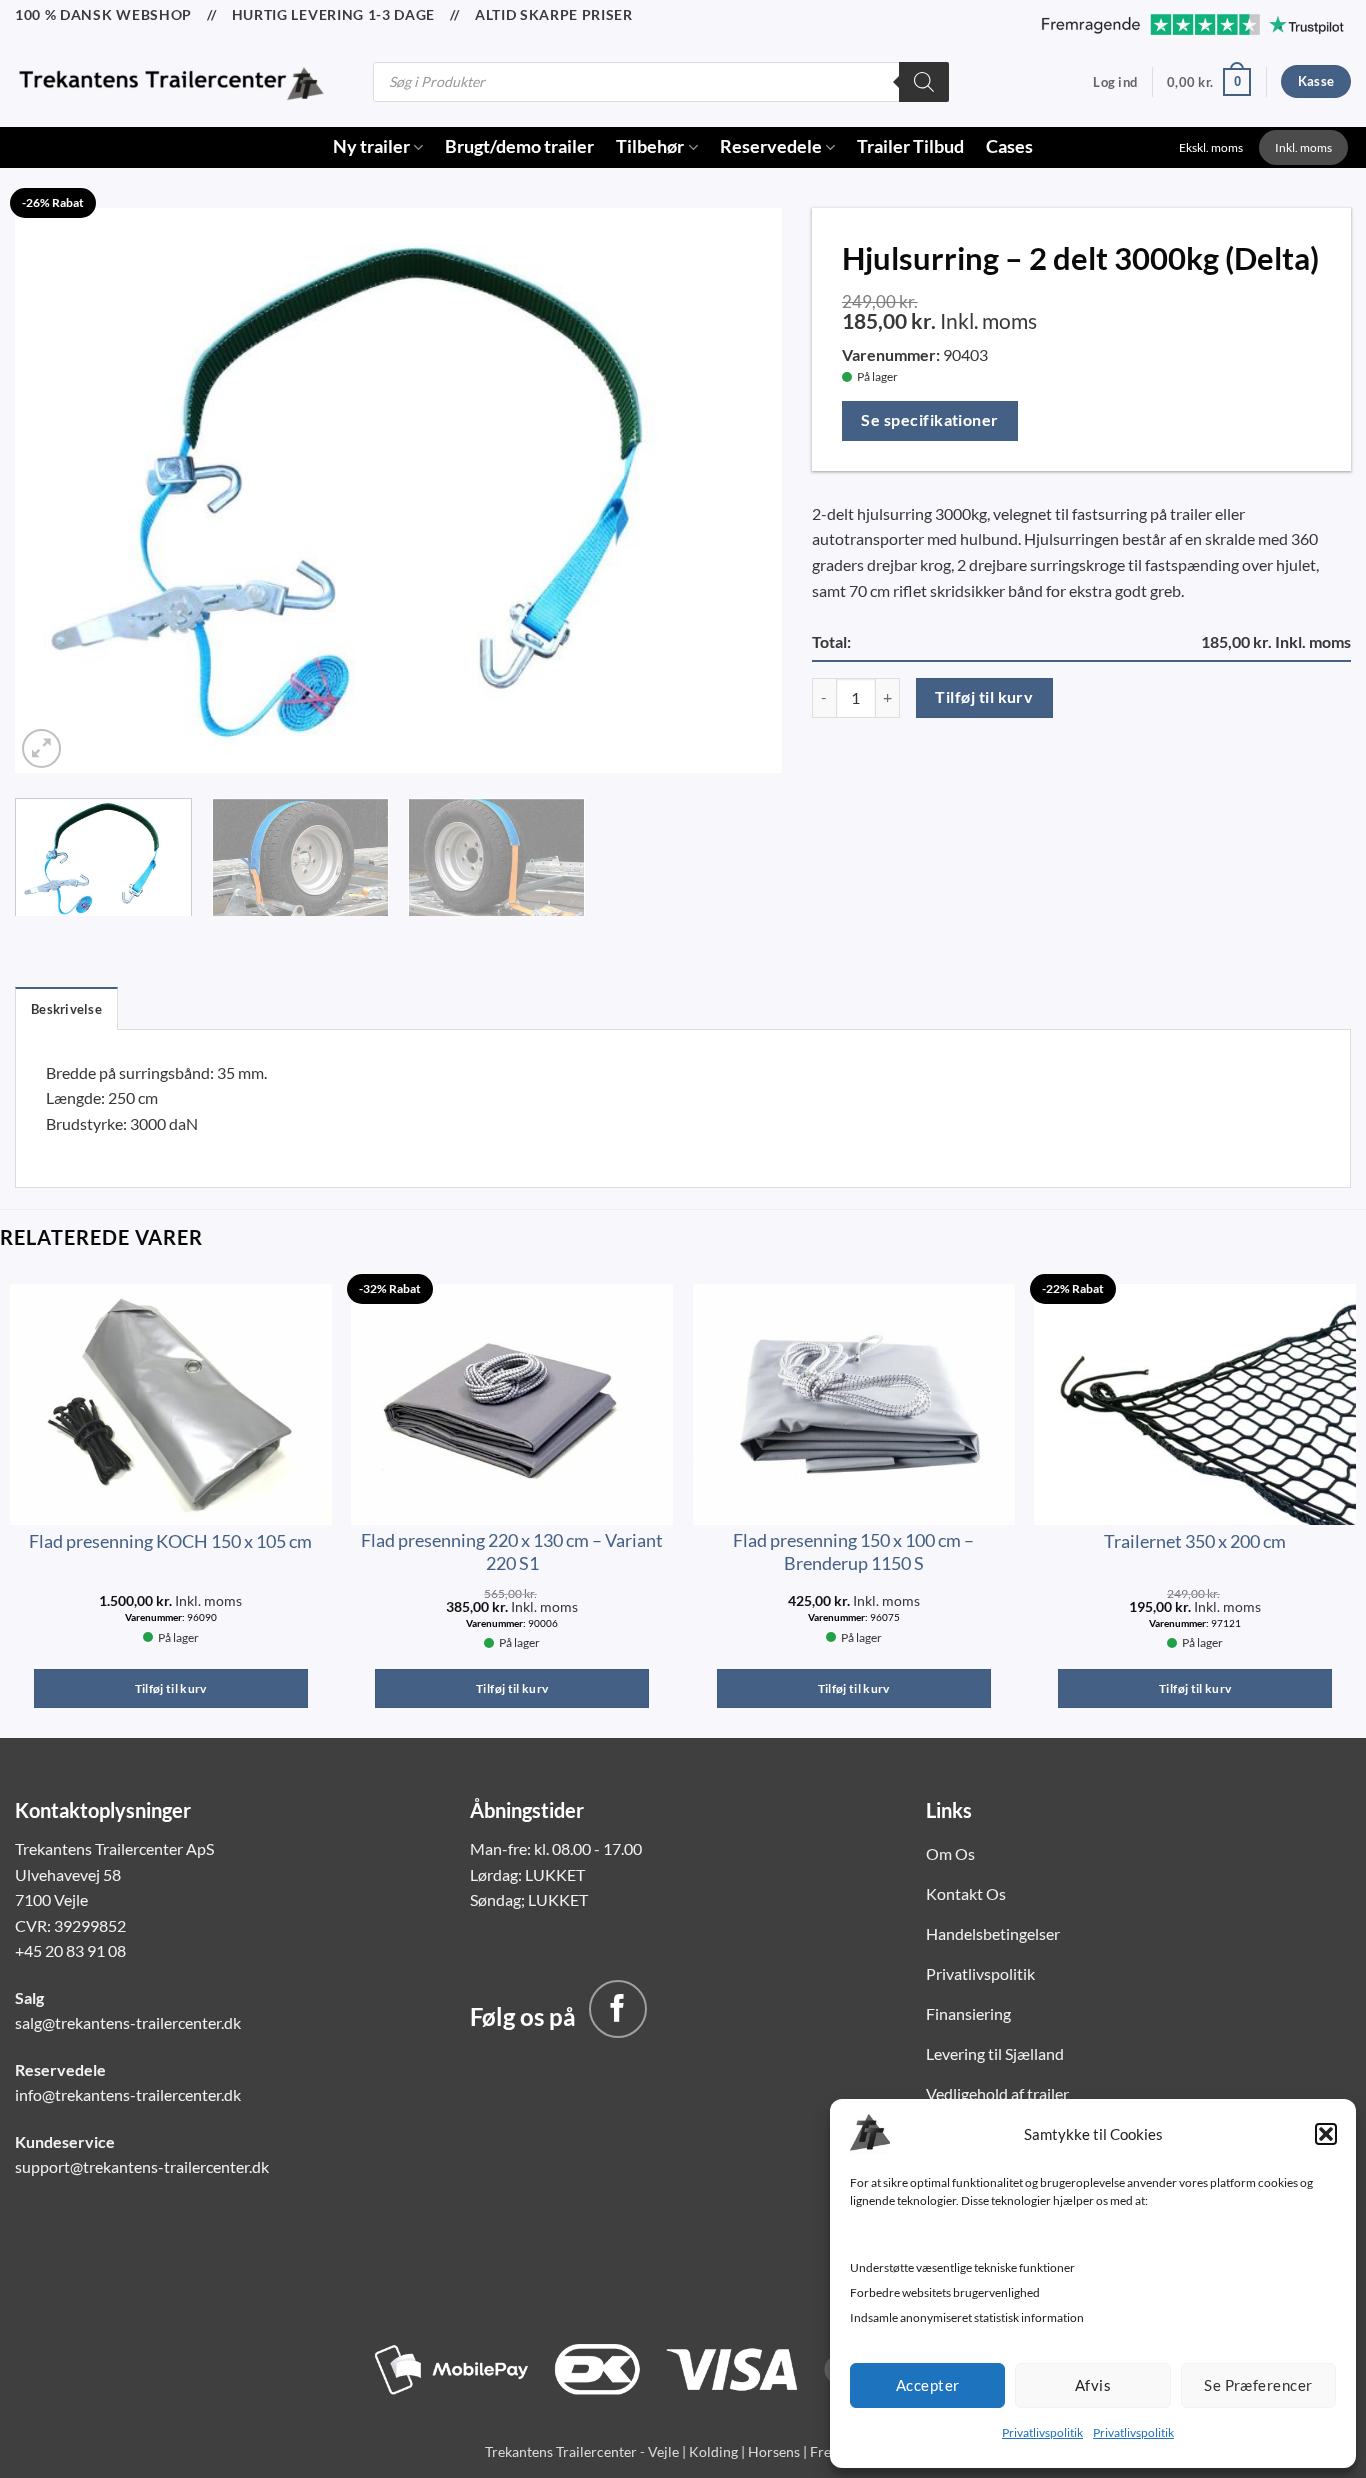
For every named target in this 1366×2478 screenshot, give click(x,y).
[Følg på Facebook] (618, 2009)
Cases (1009, 146)
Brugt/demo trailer (519, 146)
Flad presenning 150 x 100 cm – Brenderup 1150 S (853, 1551)
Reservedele (771, 146)
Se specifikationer (929, 420)
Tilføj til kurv (984, 697)
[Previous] (56, 485)
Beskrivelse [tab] (66, 1009)
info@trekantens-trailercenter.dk (128, 2094)
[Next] (741, 485)
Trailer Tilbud (910, 146)
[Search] (924, 82)
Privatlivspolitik (1042, 2432)
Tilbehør (650, 146)
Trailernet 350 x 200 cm (1195, 1541)
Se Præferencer (1258, 2385)
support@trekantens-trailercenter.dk (142, 2166)
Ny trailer (371, 146)
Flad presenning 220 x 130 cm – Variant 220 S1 (512, 1551)
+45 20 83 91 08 (70, 1950)
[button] (1326, 2134)
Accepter (928, 2385)
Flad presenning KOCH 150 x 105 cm (170, 1541)
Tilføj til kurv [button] (171, 1688)
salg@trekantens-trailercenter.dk (128, 2022)
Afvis (1093, 2385)
